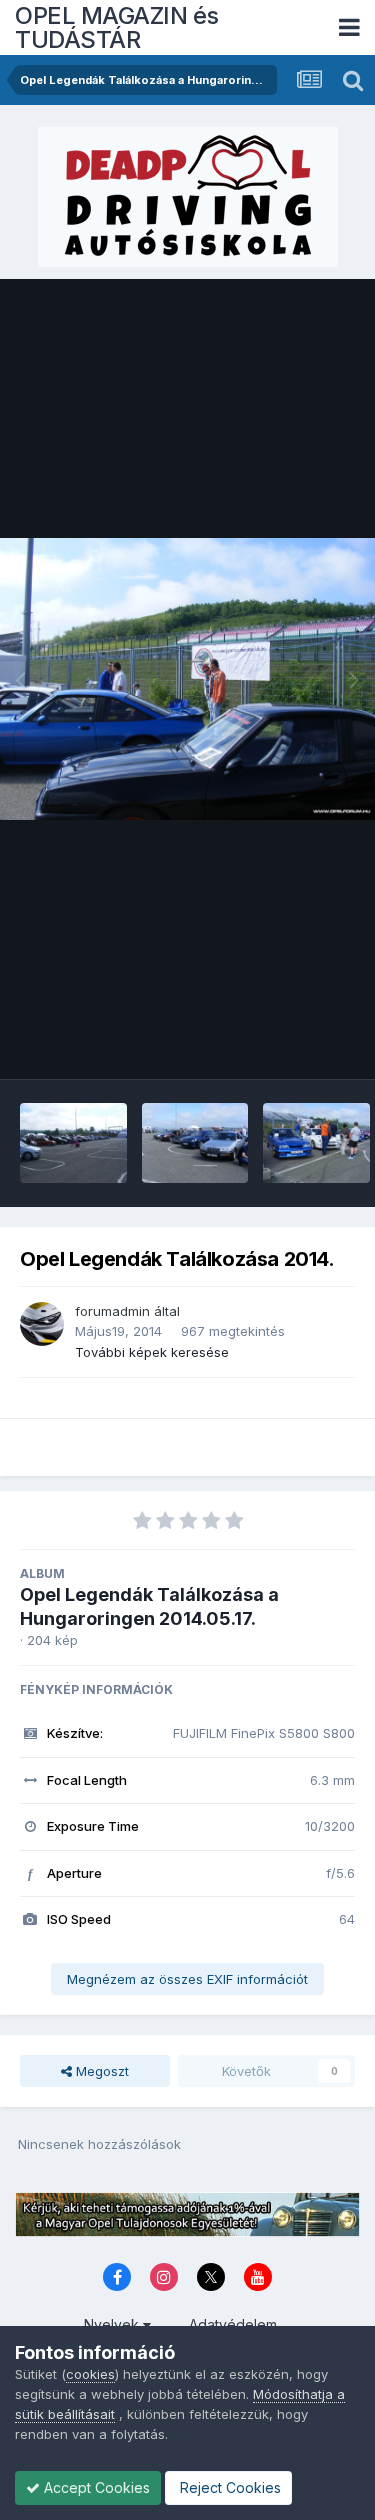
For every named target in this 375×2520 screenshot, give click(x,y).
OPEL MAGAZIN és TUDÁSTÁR (117, 27)
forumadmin (112, 1311)
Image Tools (292, 1043)
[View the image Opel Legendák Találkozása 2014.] (73, 1143)
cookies (90, 2374)
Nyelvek (113, 2324)
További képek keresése (152, 1352)
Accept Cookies (95, 2487)
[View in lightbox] (187, 678)
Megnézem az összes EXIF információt (187, 1979)
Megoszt (100, 2071)
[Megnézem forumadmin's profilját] (42, 1324)
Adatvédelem (233, 2324)
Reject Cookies (228, 2487)
